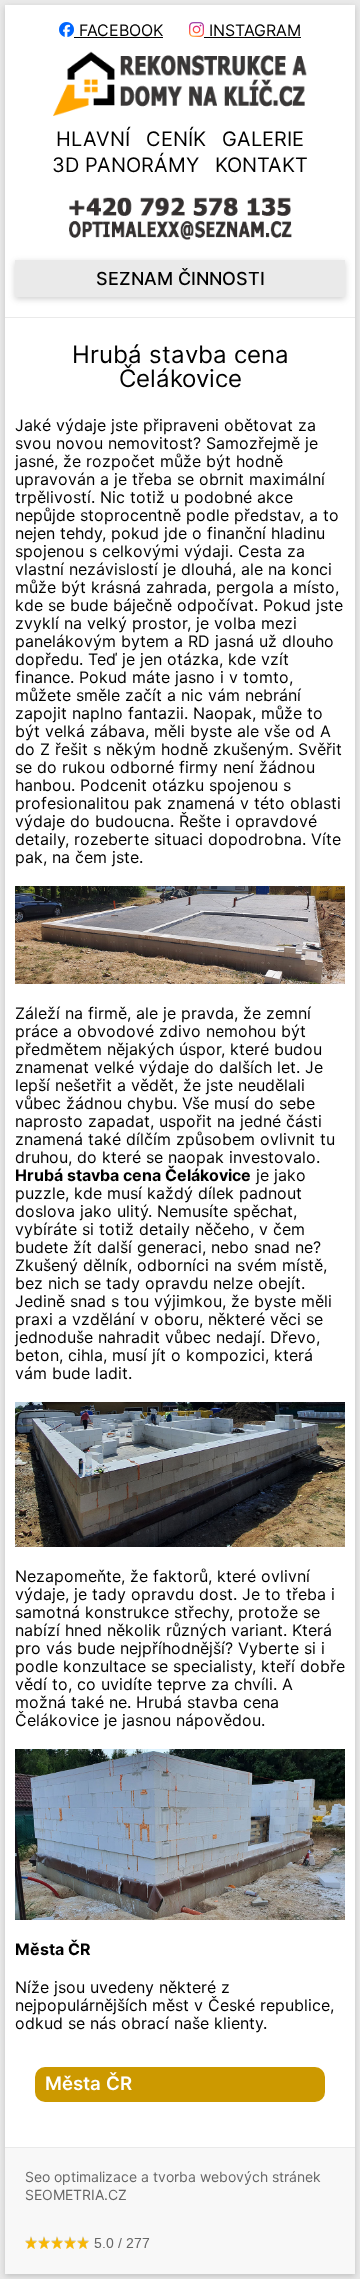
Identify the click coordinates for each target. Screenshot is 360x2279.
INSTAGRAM (252, 30)
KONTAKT (261, 165)
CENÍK (176, 139)
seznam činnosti (180, 278)
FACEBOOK (118, 30)
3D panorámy (125, 165)
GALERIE (263, 139)
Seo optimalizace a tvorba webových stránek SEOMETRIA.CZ (173, 2185)
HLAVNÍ (93, 139)
